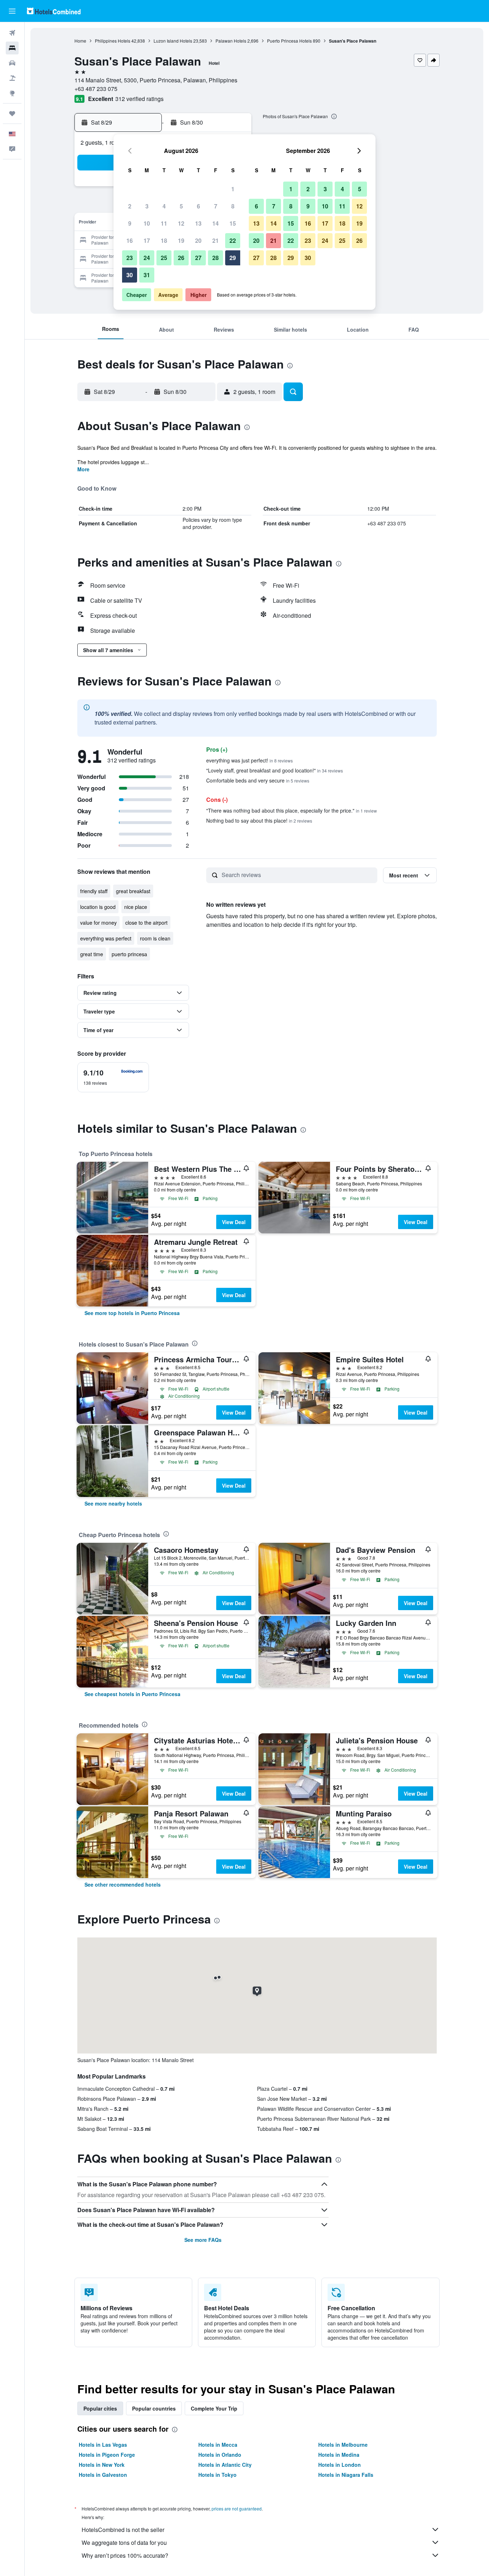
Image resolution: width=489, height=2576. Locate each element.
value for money (98, 923)
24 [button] (147, 258)
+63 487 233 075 (96, 89)
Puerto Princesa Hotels (289, 41)
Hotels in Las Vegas (103, 2445)
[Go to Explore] (12, 93)
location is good (98, 907)
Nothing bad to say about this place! (259, 820)
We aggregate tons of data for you (124, 2543)
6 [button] (198, 206)
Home (80, 41)
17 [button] (147, 240)
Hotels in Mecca (218, 2445)
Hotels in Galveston (103, 2475)
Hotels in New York (102, 2465)
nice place (136, 907)
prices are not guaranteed (237, 2508)
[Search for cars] (12, 63)
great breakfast (133, 891)
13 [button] (198, 223)
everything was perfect (106, 938)
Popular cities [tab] (100, 2408)
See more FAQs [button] (203, 2240)
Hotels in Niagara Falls (346, 2475)
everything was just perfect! (250, 760)
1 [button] (233, 189)
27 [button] (198, 258)
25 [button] (164, 258)
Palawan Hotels (231, 41)
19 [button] (181, 240)
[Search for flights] (12, 33)
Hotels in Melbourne (343, 2445)
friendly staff (94, 891)
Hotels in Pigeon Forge (107, 2455)
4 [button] (164, 206)
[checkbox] (113, 1077)
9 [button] (130, 223)
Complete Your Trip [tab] (214, 2408)
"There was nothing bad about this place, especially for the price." (292, 810)
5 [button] (181, 206)
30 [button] (130, 275)
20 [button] (198, 240)
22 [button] (233, 240)
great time (92, 954)
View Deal (234, 1222)
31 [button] (147, 275)
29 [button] (233, 258)
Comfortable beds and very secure (258, 780)
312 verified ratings (139, 99)
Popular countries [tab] (154, 2408)
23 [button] (130, 258)
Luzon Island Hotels (173, 41)
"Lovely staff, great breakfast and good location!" (275, 770)
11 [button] (164, 223)
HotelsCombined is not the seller (123, 2530)
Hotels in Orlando (220, 2455)
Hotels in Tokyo (217, 2475)
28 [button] (216, 258)
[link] (132, 1313)
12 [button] (181, 223)
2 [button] (130, 206)
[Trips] (12, 114)
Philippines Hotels (113, 41)
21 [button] (216, 240)
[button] (12, 11)
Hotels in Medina (339, 2455)
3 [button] (147, 206)
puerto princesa (129, 954)
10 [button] (147, 223)
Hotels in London (340, 2465)
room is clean (155, 938)
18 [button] (164, 240)
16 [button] (130, 240)
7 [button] (216, 206)
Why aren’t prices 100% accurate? (125, 2555)
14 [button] (216, 223)
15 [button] (233, 223)
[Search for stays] (12, 48)
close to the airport (146, 923)
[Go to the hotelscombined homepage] (54, 11)
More (83, 469)
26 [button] (181, 258)
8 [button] (233, 206)
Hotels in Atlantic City (225, 2465)
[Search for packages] (12, 78)
